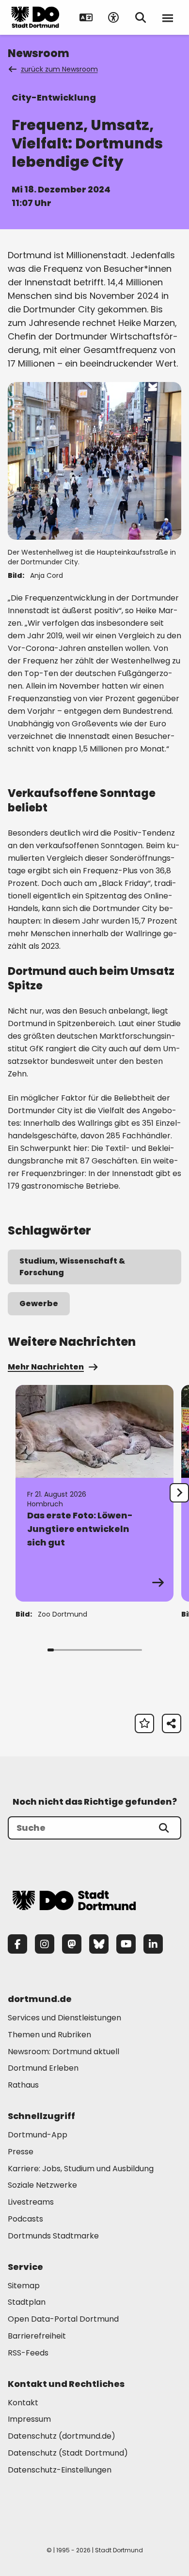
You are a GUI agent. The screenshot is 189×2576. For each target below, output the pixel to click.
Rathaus (23, 2085)
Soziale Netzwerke (42, 2185)
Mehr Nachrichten (46, 1367)
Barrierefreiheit (37, 2336)
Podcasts (25, 2219)
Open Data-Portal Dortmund (63, 2319)
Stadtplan (27, 2302)
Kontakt (23, 2403)
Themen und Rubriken (49, 2035)
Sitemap (24, 2286)
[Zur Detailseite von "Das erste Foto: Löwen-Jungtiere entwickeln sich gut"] (94, 1493)
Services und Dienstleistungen (64, 2018)
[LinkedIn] (153, 1944)
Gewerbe (39, 1303)
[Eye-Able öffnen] (113, 17)
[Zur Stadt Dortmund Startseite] (35, 17)
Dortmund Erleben (43, 2068)
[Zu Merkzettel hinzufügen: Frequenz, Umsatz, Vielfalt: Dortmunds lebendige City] (144, 1723)
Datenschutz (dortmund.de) (62, 2436)
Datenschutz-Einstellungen (60, 2470)
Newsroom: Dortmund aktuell (63, 2052)
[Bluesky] (99, 1944)
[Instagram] (45, 1944)
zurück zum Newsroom (59, 69)
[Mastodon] (72, 1944)
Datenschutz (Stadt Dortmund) (68, 2453)
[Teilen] (172, 1723)
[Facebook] (17, 1944)
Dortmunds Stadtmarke (53, 2236)
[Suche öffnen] (141, 17)
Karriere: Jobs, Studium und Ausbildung (81, 2169)
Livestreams (31, 2202)
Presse (21, 2152)
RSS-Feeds (28, 2353)
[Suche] (164, 1828)
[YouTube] (126, 1944)
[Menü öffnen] (168, 17)
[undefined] (179, 1493)
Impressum (29, 2419)
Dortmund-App (38, 2135)
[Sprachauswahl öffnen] (86, 17)
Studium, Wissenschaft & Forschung (72, 1267)
